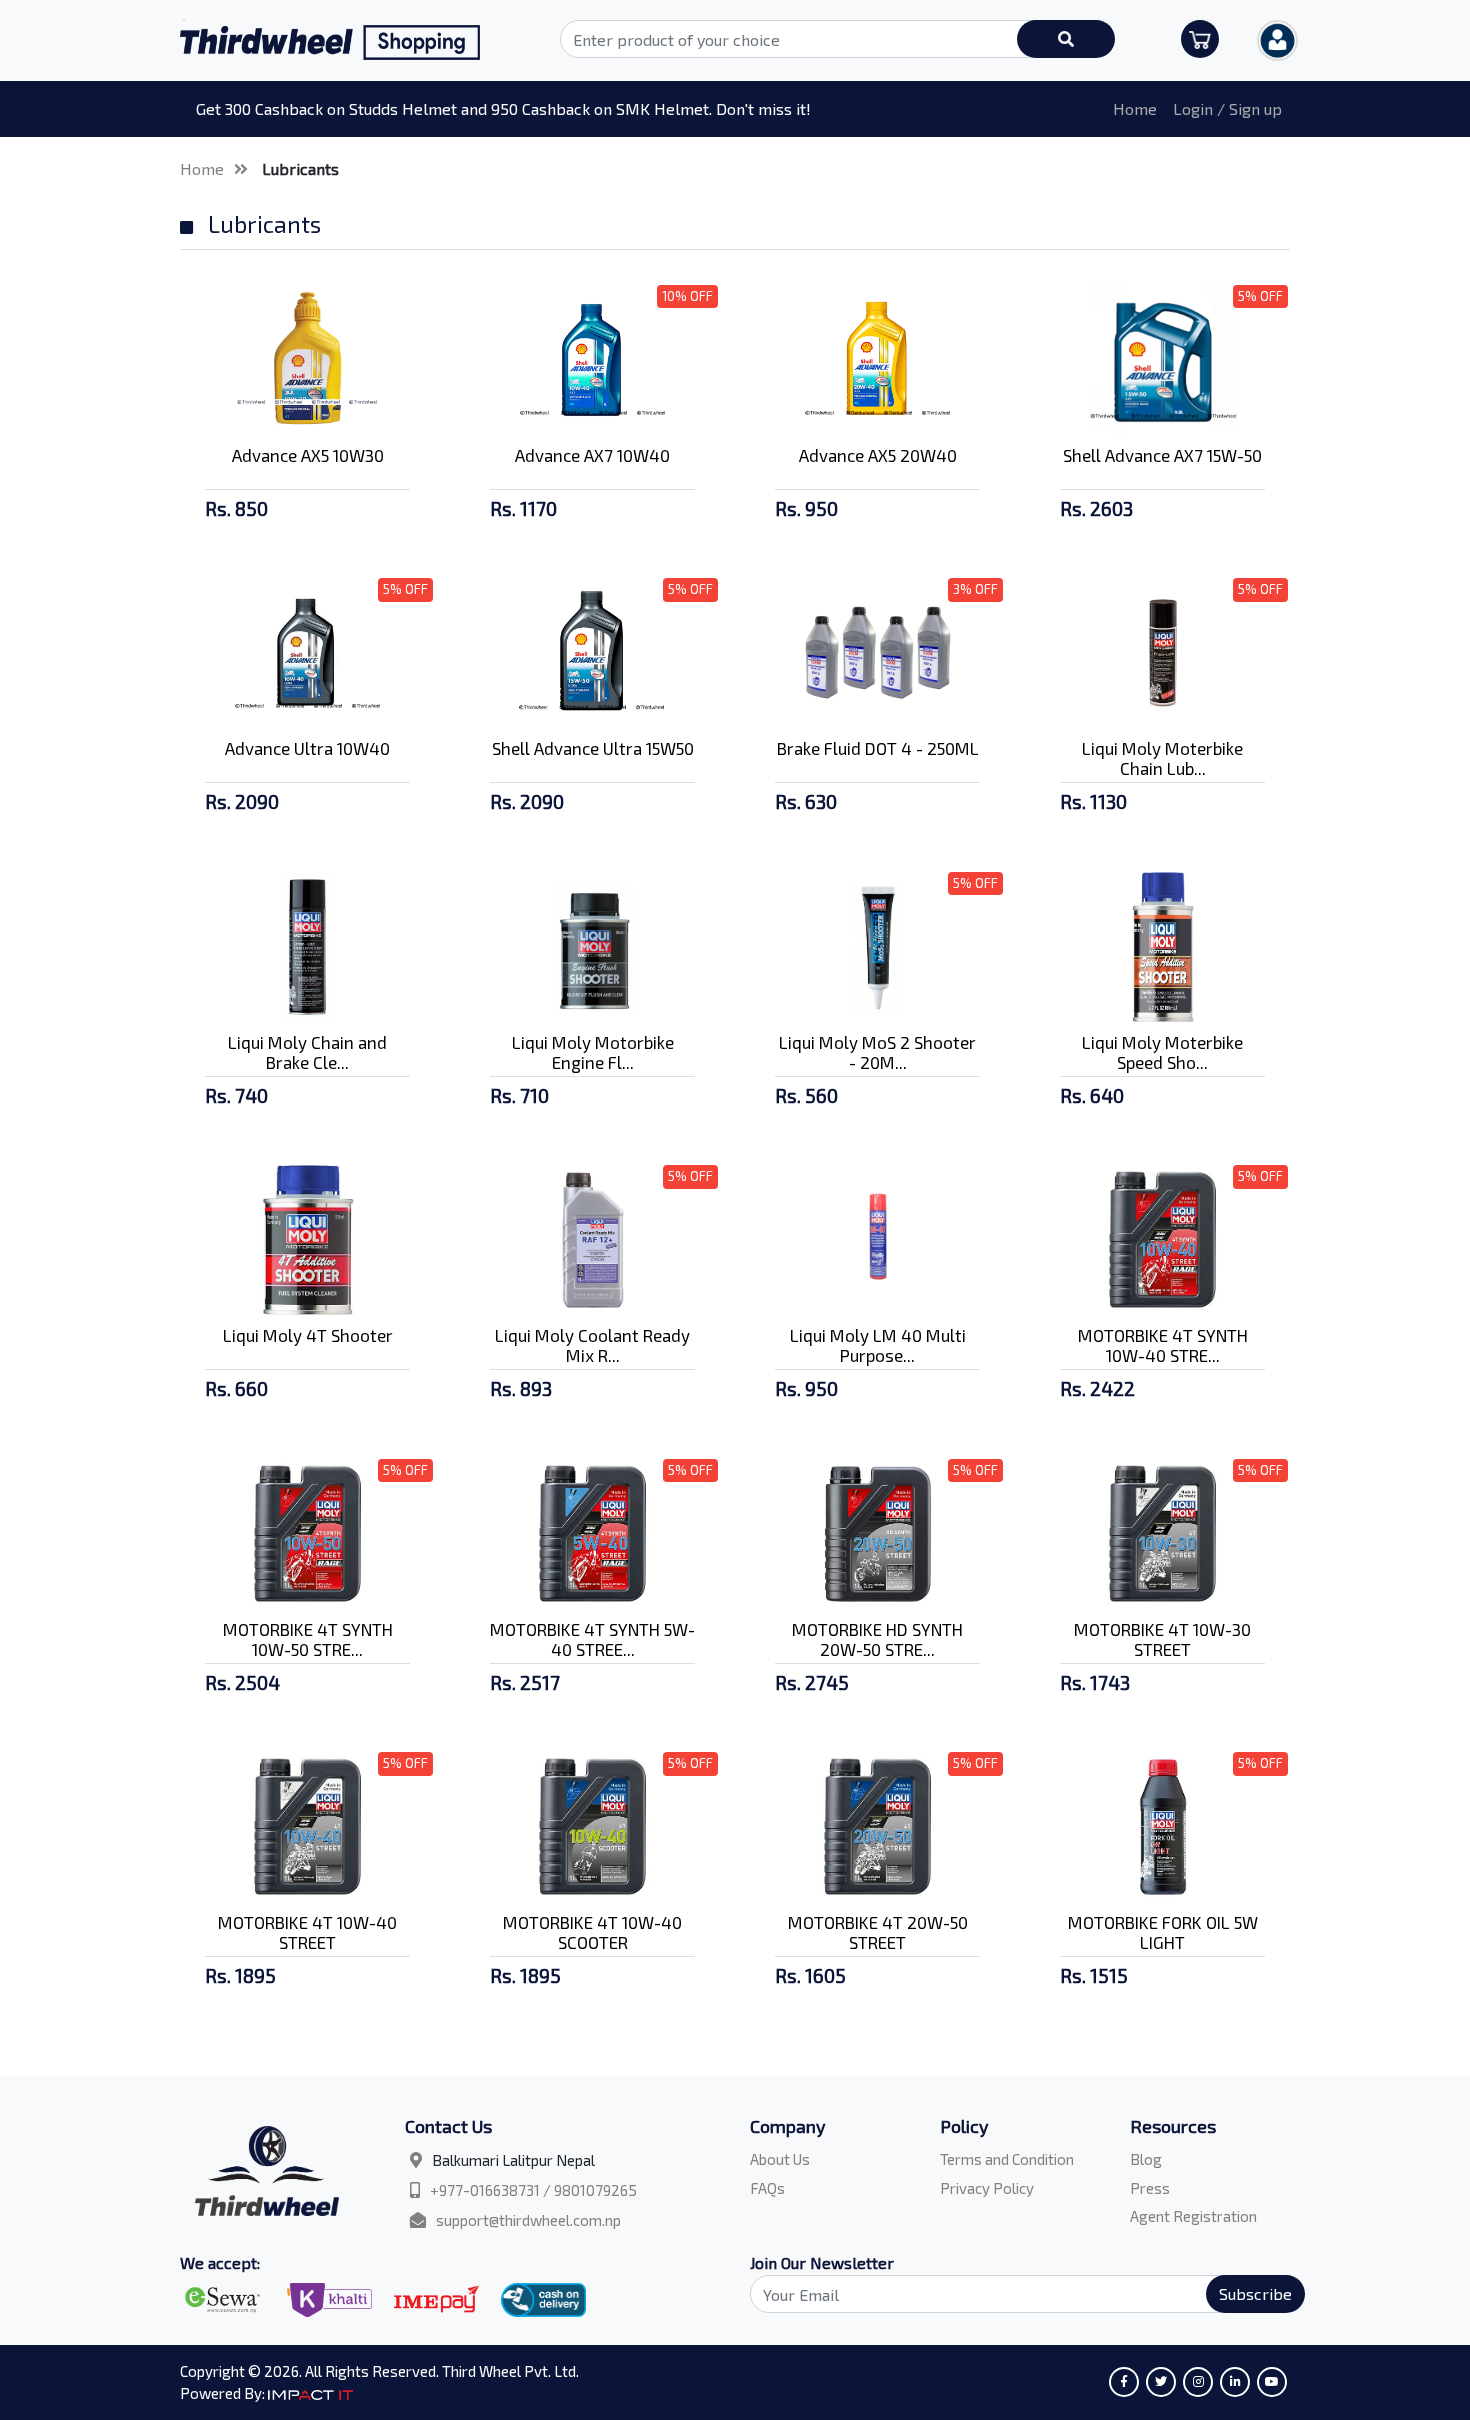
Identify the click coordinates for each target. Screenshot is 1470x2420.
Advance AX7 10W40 (592, 455)
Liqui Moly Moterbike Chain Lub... (1162, 758)
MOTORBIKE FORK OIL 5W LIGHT (1163, 1932)
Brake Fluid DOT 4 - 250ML (878, 748)
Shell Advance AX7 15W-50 (1162, 455)
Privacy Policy (987, 2188)
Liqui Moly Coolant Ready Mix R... (592, 1345)
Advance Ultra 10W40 (307, 748)
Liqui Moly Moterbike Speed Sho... (1162, 1052)
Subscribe (1255, 2293)
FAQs (767, 2188)
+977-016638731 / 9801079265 (533, 2190)
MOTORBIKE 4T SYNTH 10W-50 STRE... (308, 1639)
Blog (1146, 2159)
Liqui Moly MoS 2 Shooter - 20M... (877, 1052)
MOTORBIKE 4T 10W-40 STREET (307, 1932)
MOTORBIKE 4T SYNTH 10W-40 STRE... (1163, 1345)
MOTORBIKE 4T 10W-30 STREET (1162, 1639)
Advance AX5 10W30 (308, 455)
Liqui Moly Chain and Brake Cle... (307, 1052)
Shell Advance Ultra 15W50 (593, 748)
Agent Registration (1193, 2216)
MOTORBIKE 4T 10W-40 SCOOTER (592, 1932)
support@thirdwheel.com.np (528, 2220)
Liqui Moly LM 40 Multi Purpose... (878, 1345)
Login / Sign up (1227, 108)
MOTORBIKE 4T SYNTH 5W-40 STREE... (592, 1639)
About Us (780, 2159)
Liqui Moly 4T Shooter (308, 1335)
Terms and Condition (1007, 2159)
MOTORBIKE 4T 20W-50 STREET (878, 1932)
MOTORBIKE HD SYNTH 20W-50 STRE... (877, 1639)
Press (1150, 2188)
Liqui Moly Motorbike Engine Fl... (593, 1052)
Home (1135, 108)
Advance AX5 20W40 (878, 455)
